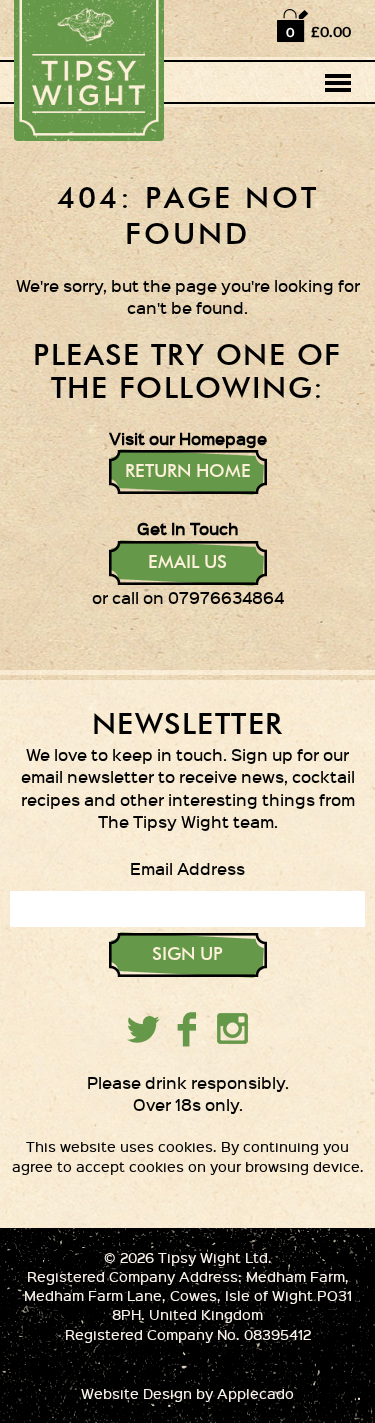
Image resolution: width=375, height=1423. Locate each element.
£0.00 (331, 31)
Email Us (187, 563)
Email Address (187, 868)
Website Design (136, 1393)
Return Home (188, 472)
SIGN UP (187, 955)
